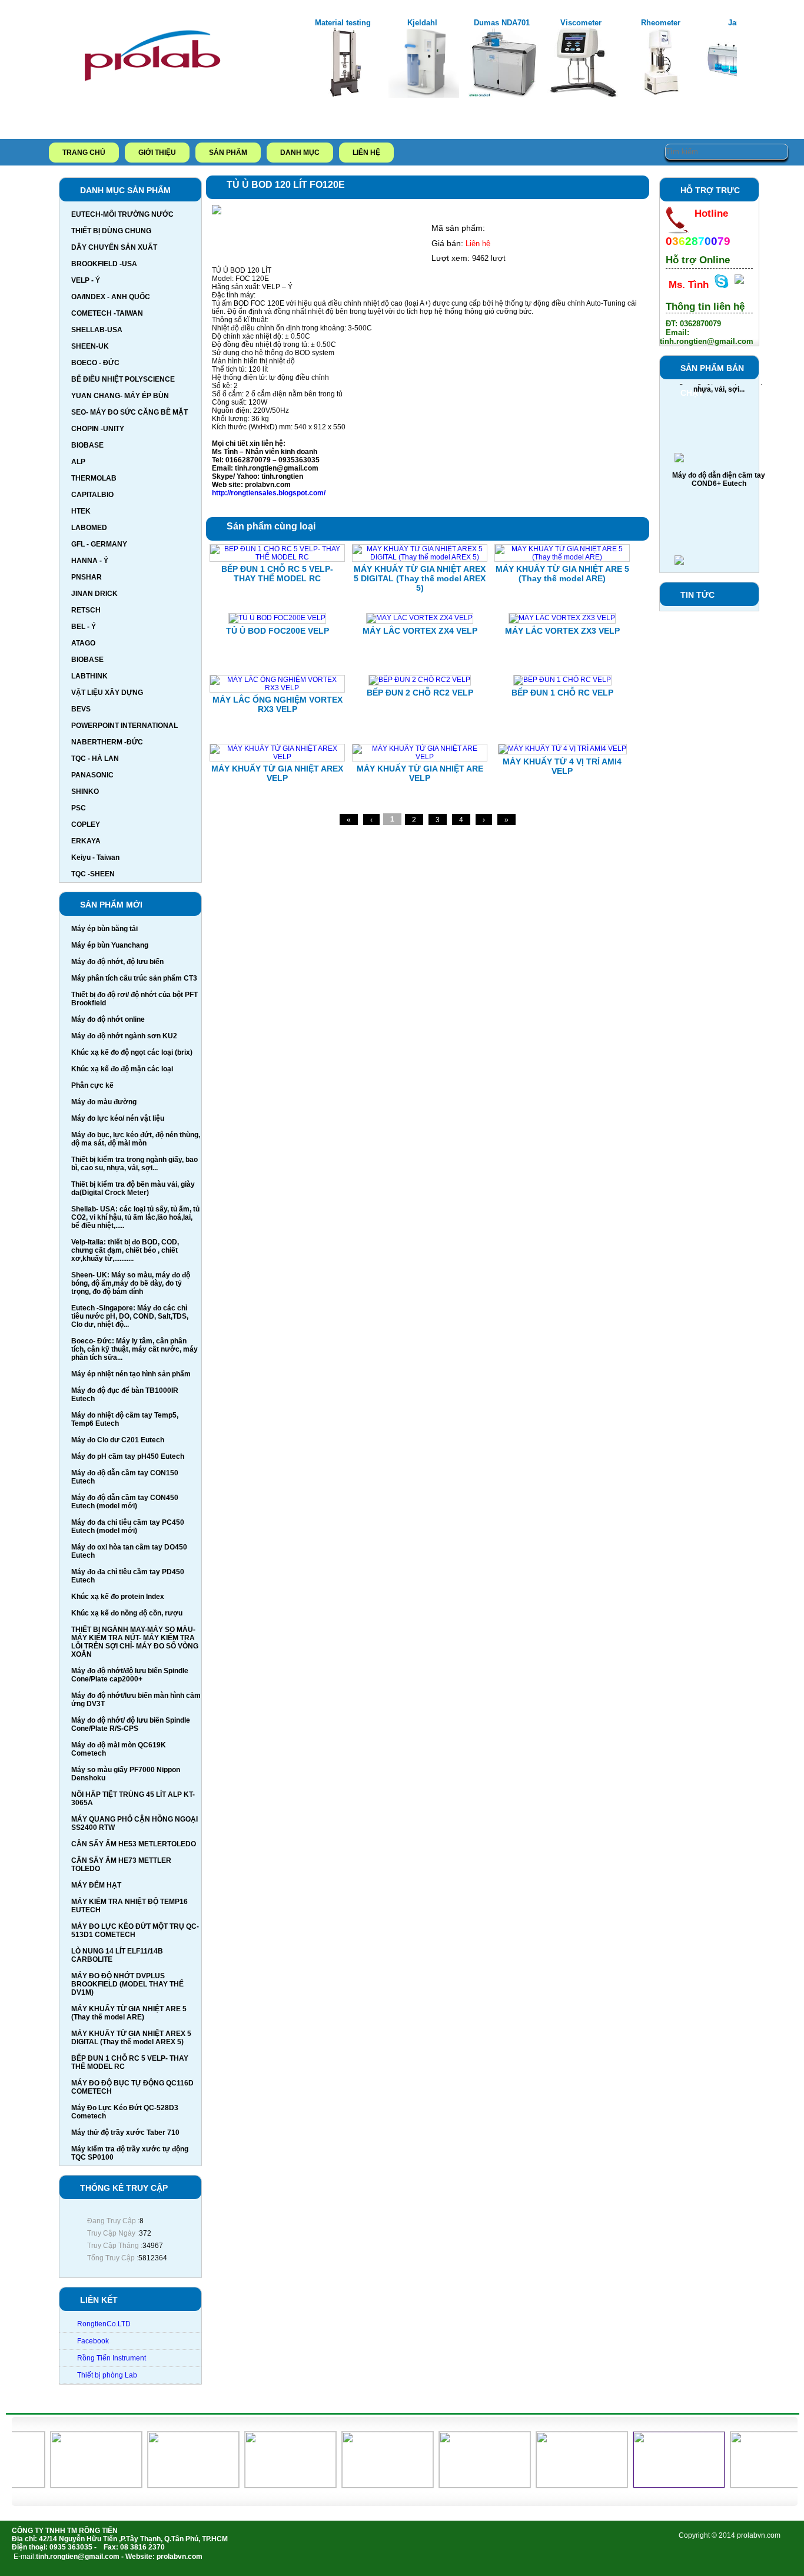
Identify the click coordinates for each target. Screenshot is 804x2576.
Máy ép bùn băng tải (104, 929)
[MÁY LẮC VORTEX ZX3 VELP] (562, 618)
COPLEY (86, 825)
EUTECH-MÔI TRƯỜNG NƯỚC (122, 214)
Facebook (93, 2341)
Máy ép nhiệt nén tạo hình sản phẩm (131, 1374)
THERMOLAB (94, 478)
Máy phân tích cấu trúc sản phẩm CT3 (134, 978)
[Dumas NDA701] (503, 95)
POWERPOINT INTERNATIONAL (124, 726)
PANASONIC (92, 775)
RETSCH (86, 610)
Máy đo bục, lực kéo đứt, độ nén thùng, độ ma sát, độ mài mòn (136, 1139)
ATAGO (83, 643)
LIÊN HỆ (366, 153)
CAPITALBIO (92, 495)
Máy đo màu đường (104, 1102)
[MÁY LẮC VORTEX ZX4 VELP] (420, 618)
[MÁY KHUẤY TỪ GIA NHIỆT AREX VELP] (277, 757)
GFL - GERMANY (99, 544)
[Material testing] (344, 95)
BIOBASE (87, 445)
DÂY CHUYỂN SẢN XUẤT (114, 247)
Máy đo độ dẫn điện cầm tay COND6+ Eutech (719, 462)
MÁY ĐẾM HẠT (96, 1885)
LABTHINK (89, 676)
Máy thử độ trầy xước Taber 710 (125, 2133)
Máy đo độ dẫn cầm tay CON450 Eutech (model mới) (125, 1502)
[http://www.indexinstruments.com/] (466, 2485)
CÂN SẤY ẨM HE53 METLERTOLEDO (134, 1844)
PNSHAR (87, 577)
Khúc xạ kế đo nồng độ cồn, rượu (127, 1613)
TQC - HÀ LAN (95, 759)
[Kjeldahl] (424, 95)
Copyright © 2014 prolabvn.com (730, 2535)
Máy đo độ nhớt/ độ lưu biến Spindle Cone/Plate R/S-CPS (131, 1724)
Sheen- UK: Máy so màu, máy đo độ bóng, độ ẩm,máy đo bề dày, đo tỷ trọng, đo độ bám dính (131, 1283)
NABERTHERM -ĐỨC (107, 742)
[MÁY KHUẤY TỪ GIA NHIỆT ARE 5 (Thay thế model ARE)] (562, 557)
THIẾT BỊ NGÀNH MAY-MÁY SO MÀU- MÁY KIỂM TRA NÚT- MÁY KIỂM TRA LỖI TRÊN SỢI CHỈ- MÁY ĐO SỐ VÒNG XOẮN (135, 1642)
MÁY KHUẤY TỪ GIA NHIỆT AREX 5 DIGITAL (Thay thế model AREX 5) (131, 2038)
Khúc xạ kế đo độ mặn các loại (122, 1069)
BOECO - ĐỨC (95, 363)
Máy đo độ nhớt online (108, 1019)
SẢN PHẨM (228, 153)
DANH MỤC (300, 153)
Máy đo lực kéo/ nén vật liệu (118, 1118)
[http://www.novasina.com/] (564, 2485)
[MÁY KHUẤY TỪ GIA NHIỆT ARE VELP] (420, 757)
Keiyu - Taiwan (95, 857)
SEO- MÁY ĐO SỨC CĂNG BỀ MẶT (129, 412)
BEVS (81, 709)
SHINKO (85, 792)
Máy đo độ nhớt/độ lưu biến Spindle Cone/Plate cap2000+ (130, 1675)
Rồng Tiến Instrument (112, 2358)
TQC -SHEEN (93, 874)
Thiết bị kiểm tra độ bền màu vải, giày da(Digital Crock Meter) (133, 1188)
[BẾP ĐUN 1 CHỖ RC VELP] (562, 680)
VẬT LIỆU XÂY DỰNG (107, 693)
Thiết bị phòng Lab (107, 2375)
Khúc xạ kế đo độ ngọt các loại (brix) (132, 1052)
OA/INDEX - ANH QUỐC (111, 297)
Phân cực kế (92, 1085)
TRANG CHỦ (84, 153)
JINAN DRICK (94, 594)
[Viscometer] (583, 95)
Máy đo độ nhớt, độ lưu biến (117, 962)
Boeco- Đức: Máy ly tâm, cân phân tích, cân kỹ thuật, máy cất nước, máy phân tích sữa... (134, 1349)
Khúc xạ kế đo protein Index (118, 1597)
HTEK (81, 511)
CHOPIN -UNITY (98, 429)
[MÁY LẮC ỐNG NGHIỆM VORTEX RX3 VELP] (277, 688)
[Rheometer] (662, 95)
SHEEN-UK (90, 346)
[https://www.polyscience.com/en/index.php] (369, 2485)
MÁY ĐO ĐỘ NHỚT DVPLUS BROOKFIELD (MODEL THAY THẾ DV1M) (127, 1984)
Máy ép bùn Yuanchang (110, 945)
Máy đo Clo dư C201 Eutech (118, 1440)
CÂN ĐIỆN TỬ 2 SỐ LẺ (719, 560)
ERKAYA (86, 841)
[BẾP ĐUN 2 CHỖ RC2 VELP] (420, 680)
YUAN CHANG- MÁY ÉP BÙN (120, 396)
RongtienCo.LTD (104, 2324)
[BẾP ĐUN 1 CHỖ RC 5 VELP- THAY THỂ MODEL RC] (277, 557)
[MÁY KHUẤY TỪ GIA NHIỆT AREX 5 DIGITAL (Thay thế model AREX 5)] (420, 557)
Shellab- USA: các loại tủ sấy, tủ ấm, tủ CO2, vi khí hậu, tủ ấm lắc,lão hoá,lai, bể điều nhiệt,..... (135, 1217)
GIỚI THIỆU (157, 153)
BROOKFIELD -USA (104, 264)
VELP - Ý (86, 280)
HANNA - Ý (90, 561)
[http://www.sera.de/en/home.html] (272, 2485)
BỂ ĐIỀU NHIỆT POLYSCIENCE (123, 379)
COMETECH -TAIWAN (107, 313)
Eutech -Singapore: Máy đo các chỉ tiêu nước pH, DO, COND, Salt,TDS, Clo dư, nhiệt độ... (130, 1316)
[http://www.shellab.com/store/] (78, 2485)
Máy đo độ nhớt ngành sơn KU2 (124, 1036)
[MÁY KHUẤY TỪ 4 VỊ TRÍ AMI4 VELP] (562, 749)
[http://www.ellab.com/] (758, 2485)
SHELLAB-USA (97, 330)
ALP (78, 462)
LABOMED (89, 528)
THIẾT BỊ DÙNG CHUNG (111, 231)
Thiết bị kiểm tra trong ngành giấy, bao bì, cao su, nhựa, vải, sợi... (134, 1164)
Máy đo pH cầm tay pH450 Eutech (128, 1456)
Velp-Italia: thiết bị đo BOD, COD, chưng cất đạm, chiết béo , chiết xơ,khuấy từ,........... (125, 1250)
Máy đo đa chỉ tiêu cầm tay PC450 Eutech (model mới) (128, 1527)
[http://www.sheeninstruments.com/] (175, 2485)
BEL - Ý (84, 627)
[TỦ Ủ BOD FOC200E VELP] (277, 618)
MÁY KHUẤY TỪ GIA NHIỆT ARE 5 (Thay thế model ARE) (129, 2013)
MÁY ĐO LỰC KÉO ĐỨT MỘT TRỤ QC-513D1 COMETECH (135, 1931)
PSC (79, 808)
